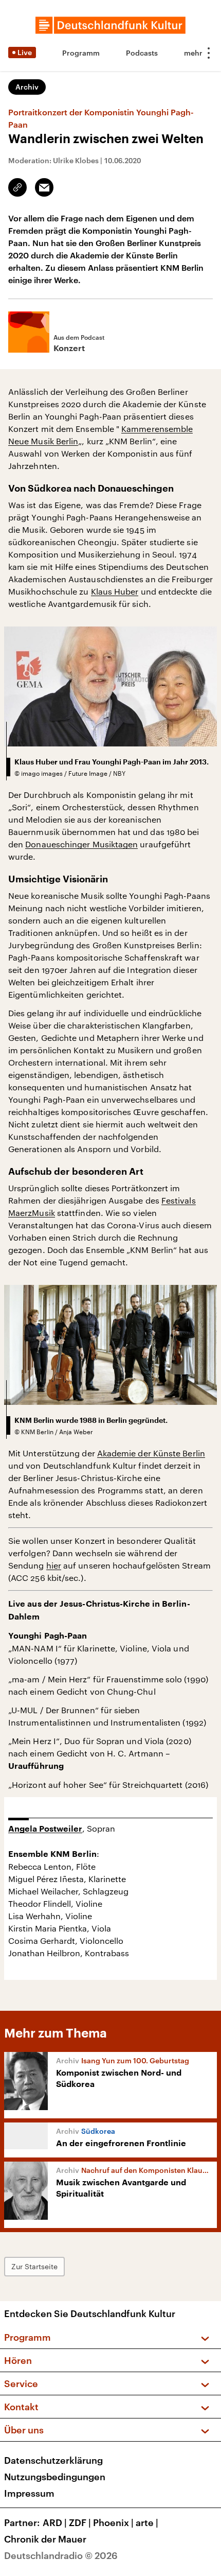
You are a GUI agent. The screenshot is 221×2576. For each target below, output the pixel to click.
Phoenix (113, 2522)
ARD (55, 2522)
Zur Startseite (34, 2266)
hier (54, 1565)
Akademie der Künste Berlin (151, 1453)
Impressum (29, 2493)
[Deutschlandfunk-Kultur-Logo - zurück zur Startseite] (110, 25)
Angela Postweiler (45, 1829)
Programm (81, 53)
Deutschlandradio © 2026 (61, 2555)
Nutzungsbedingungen (55, 2477)
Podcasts (142, 53)
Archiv (27, 87)
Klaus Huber (115, 591)
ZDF (80, 2522)
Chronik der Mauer (45, 2539)
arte (147, 2522)
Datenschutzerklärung (53, 2460)
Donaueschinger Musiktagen (81, 844)
